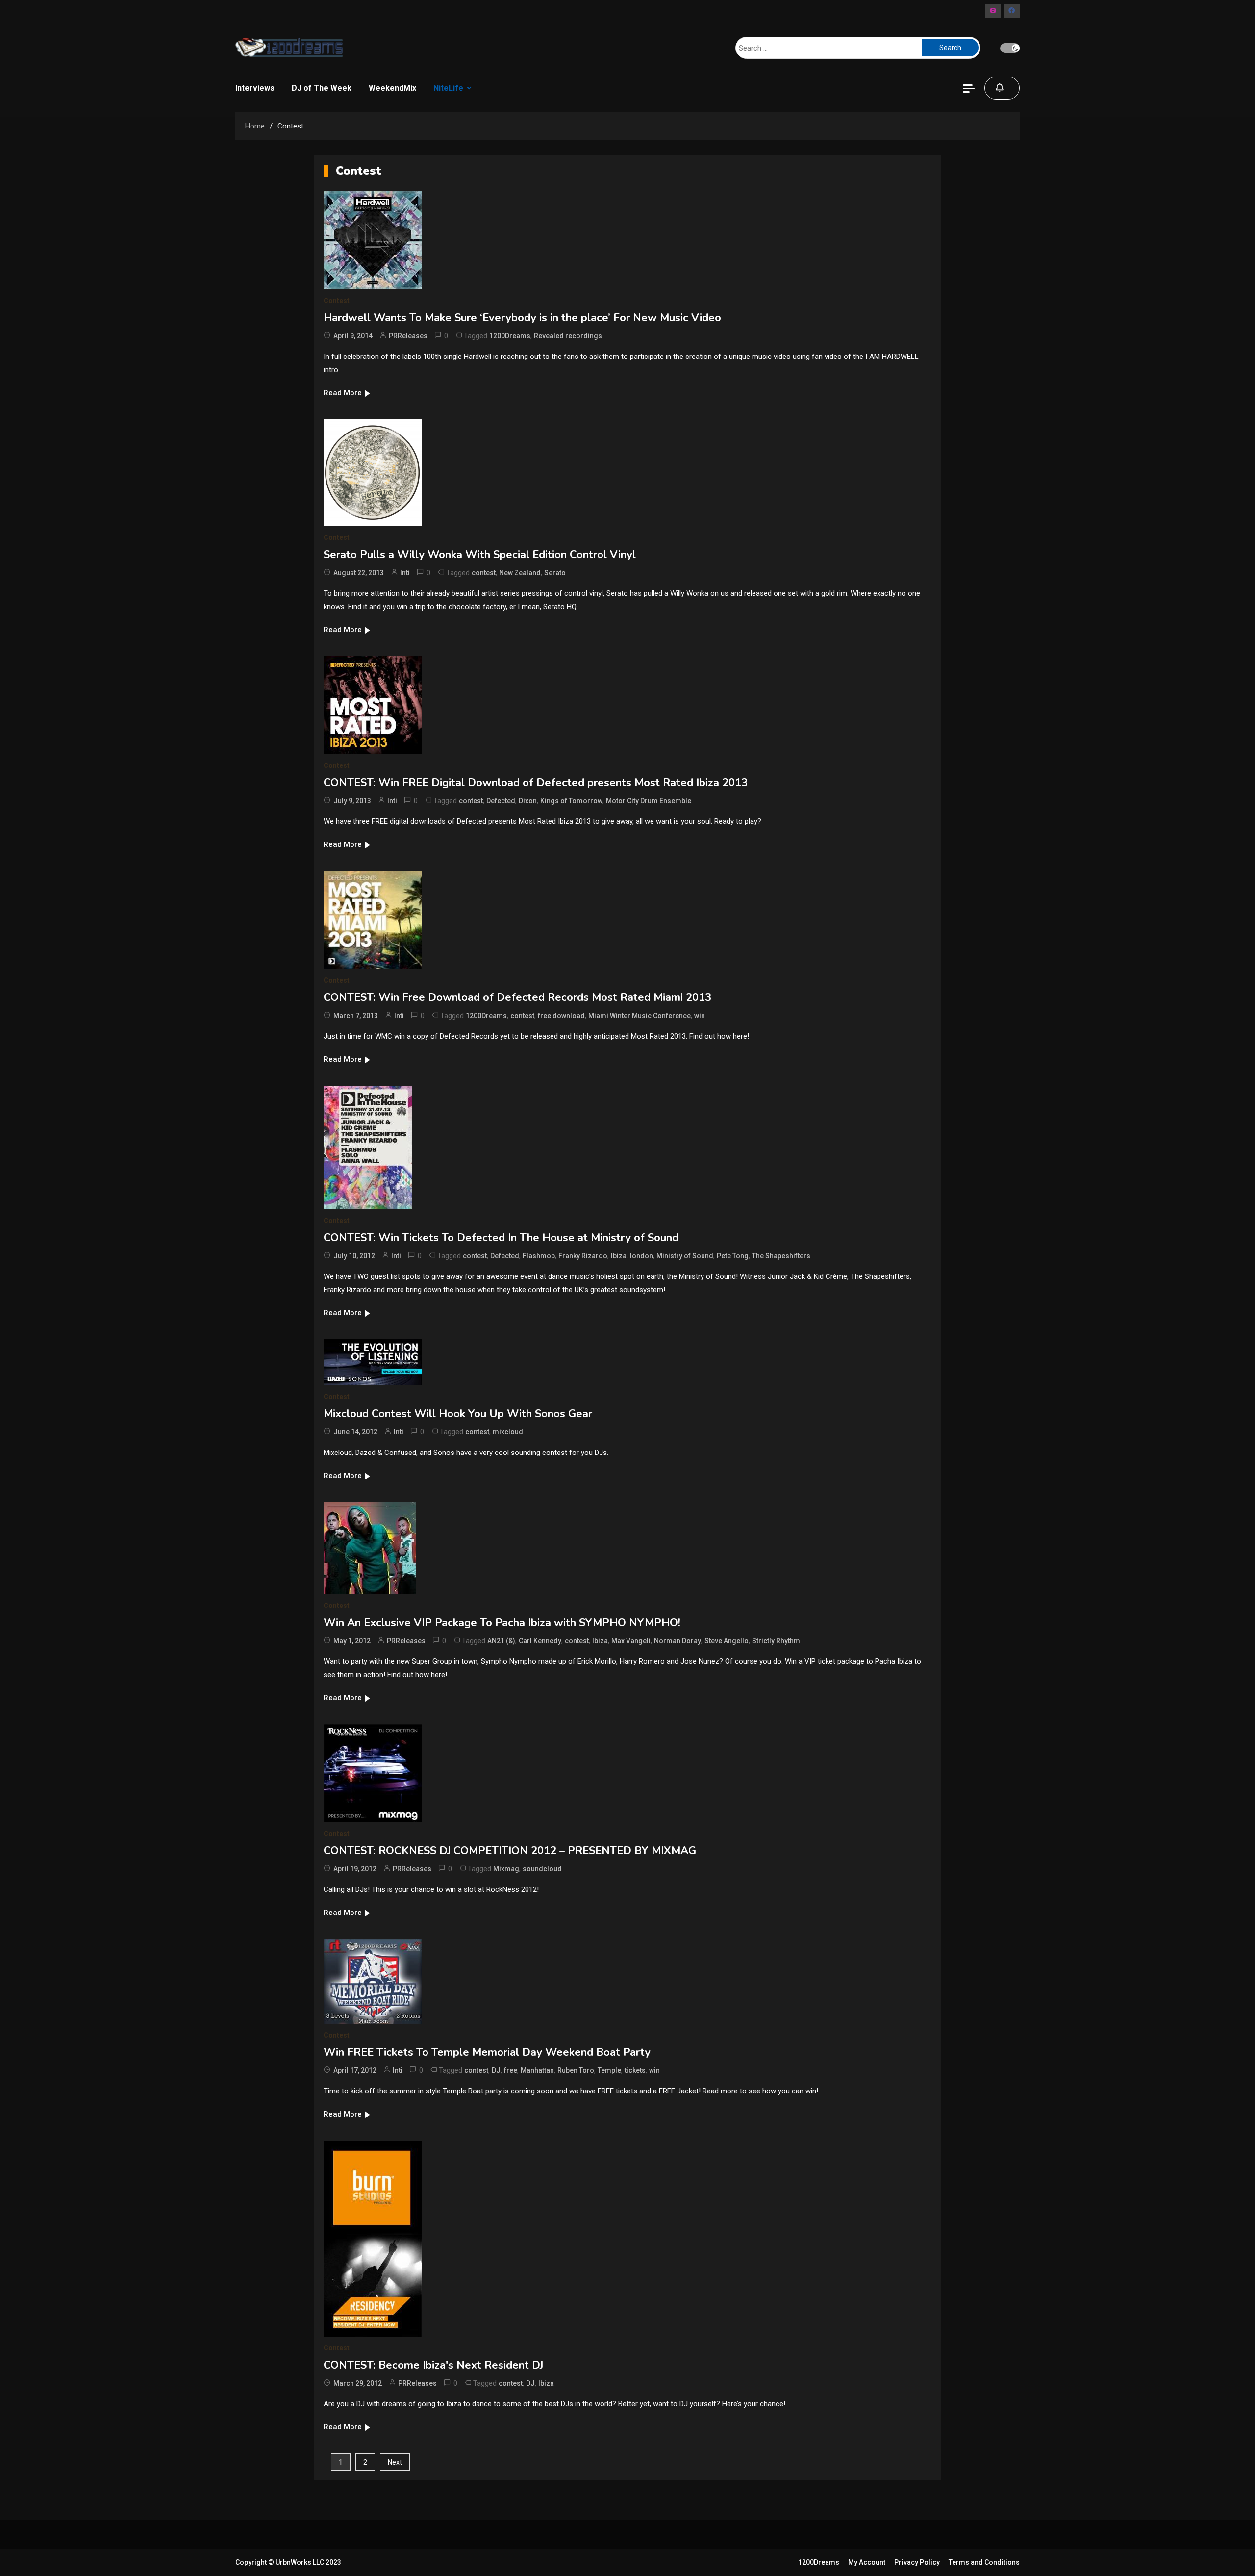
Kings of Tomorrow (571, 801)
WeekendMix (392, 88)
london (641, 1256)
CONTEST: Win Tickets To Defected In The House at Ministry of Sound (501, 1238)
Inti (405, 573)
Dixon (528, 801)
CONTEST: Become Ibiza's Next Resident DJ (433, 2365)
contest (484, 573)
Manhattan (537, 2070)
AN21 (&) (501, 1641)
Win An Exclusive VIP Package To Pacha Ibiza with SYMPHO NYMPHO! (502, 1623)
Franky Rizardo (583, 1256)
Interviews (255, 88)
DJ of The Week (322, 88)
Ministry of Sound (685, 1256)
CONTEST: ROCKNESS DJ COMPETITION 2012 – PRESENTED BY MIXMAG (510, 1851)
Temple (609, 2070)
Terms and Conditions (984, 2562)
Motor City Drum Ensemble (649, 801)
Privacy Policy (917, 2562)
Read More (343, 393)
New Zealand (520, 573)
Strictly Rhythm (776, 1641)
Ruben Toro (576, 2070)
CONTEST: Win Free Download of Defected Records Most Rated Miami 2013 (517, 997)
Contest (337, 301)
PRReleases (408, 336)
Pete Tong (733, 1256)
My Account (867, 2562)
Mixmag (506, 1869)
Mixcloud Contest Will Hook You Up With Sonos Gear (458, 1414)
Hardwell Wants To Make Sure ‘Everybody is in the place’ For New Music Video (522, 318)
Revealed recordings (568, 336)
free (511, 2070)
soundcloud (542, 1869)
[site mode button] (1010, 48)
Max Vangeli (631, 1641)
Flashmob (539, 1256)
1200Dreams (510, 336)
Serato (555, 573)
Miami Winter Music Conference (640, 1016)
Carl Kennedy (540, 1641)
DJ (496, 2070)
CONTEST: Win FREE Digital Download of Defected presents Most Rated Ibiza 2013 (536, 783)
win (700, 1016)
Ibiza (619, 1256)
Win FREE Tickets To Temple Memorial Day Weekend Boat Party (487, 2052)
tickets (635, 2070)
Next (395, 2462)
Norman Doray (678, 1641)
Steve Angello (727, 1641)
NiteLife (448, 88)
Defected (501, 801)
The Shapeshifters (781, 1256)
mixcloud (508, 1432)
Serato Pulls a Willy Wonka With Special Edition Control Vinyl (480, 555)
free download (561, 1016)
